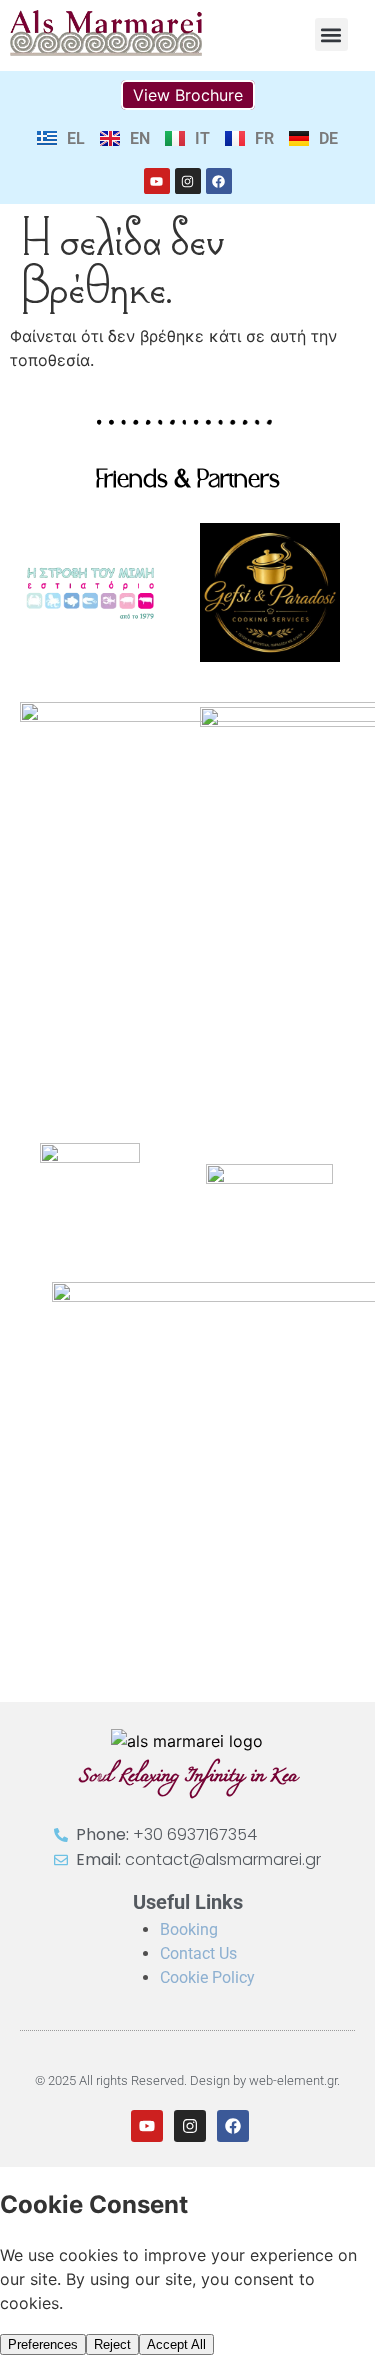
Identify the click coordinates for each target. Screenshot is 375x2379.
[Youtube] (157, 181)
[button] (331, 34)
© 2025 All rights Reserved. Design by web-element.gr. (187, 2080)
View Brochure (188, 95)
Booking (189, 1929)
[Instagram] (188, 181)
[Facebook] (219, 181)
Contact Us (198, 1953)
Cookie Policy (207, 1977)
